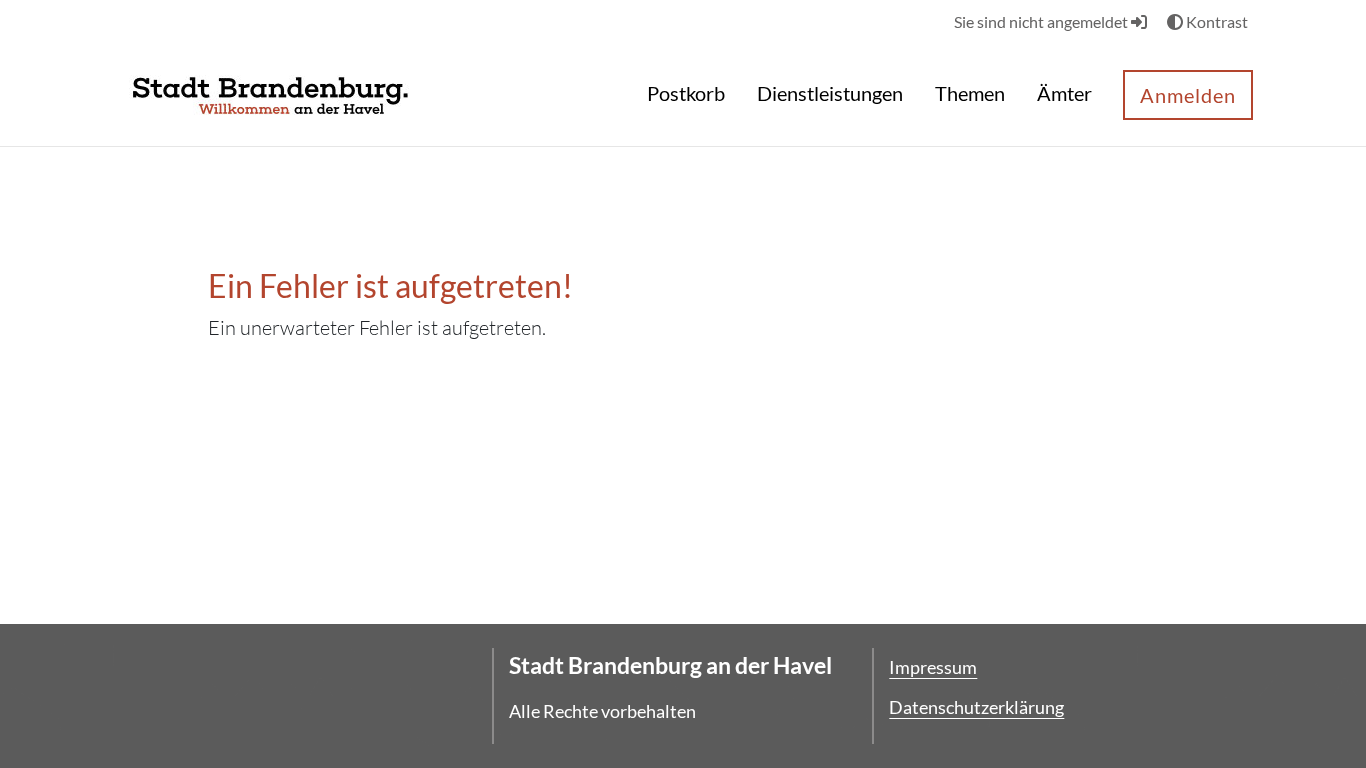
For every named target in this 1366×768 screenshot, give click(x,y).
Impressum (933, 667)
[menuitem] (686, 95)
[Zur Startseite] (270, 93)
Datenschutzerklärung (976, 707)
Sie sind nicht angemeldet (1042, 21)
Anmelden (1188, 95)
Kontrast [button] (1215, 21)
